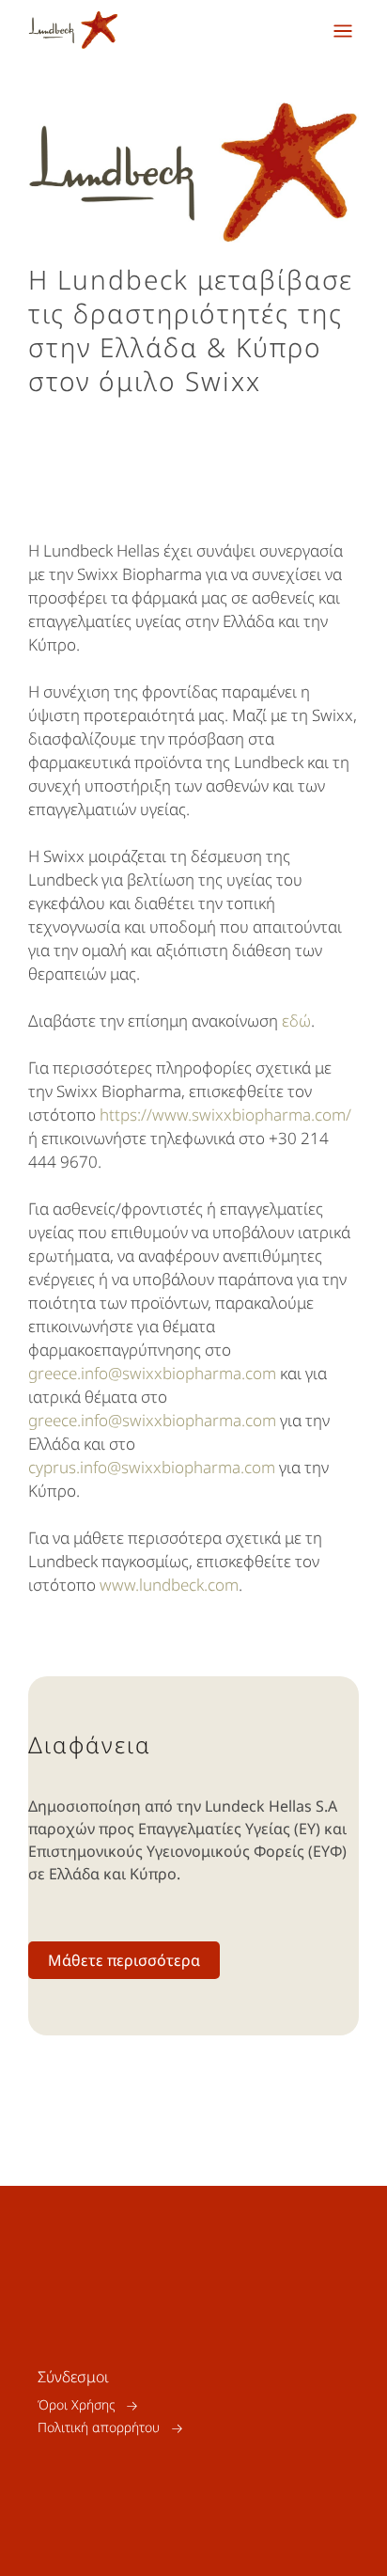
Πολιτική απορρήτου (99, 2428)
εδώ (296, 1021)
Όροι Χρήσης (76, 2405)
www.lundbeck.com (169, 1585)
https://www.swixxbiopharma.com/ (225, 1115)
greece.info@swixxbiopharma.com (152, 1373)
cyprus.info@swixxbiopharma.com (152, 1467)
